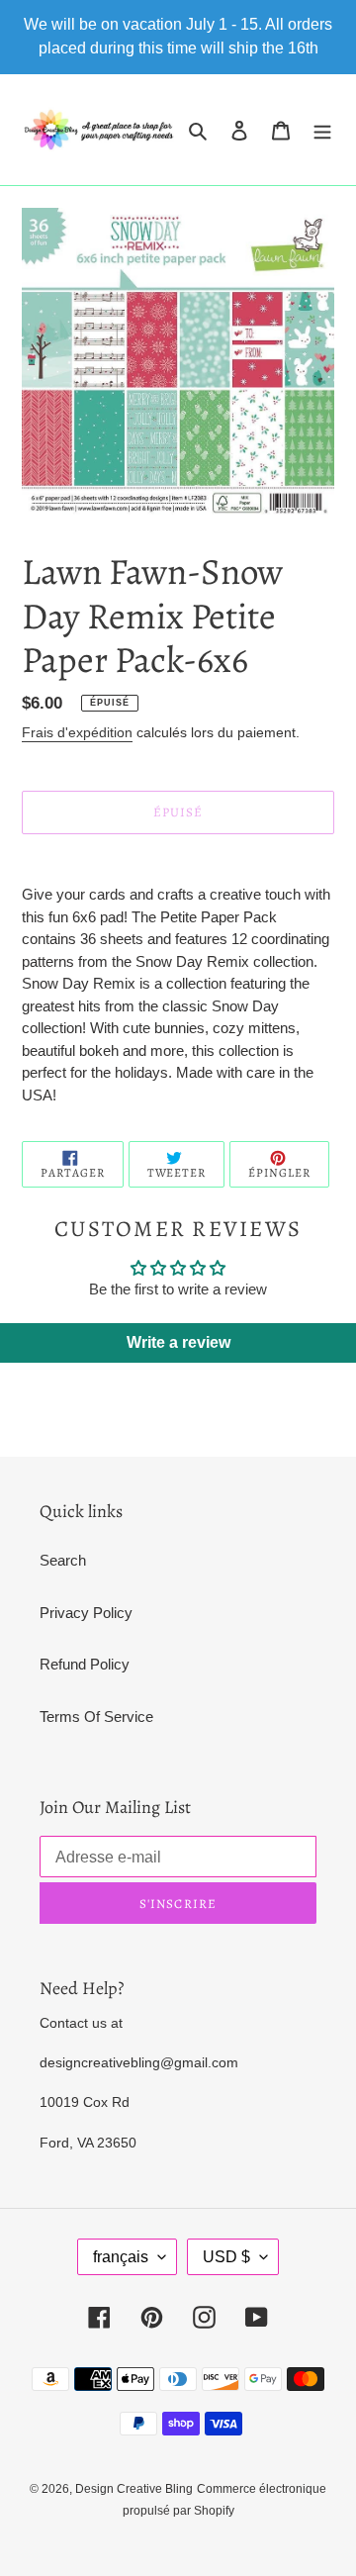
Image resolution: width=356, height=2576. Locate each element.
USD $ (226, 2257)
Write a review (178, 1342)
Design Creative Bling (134, 2489)
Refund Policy (85, 1664)
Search (63, 1560)
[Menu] (322, 130)
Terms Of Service (96, 1717)
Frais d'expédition (77, 732)
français (121, 2257)
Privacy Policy (86, 1613)
